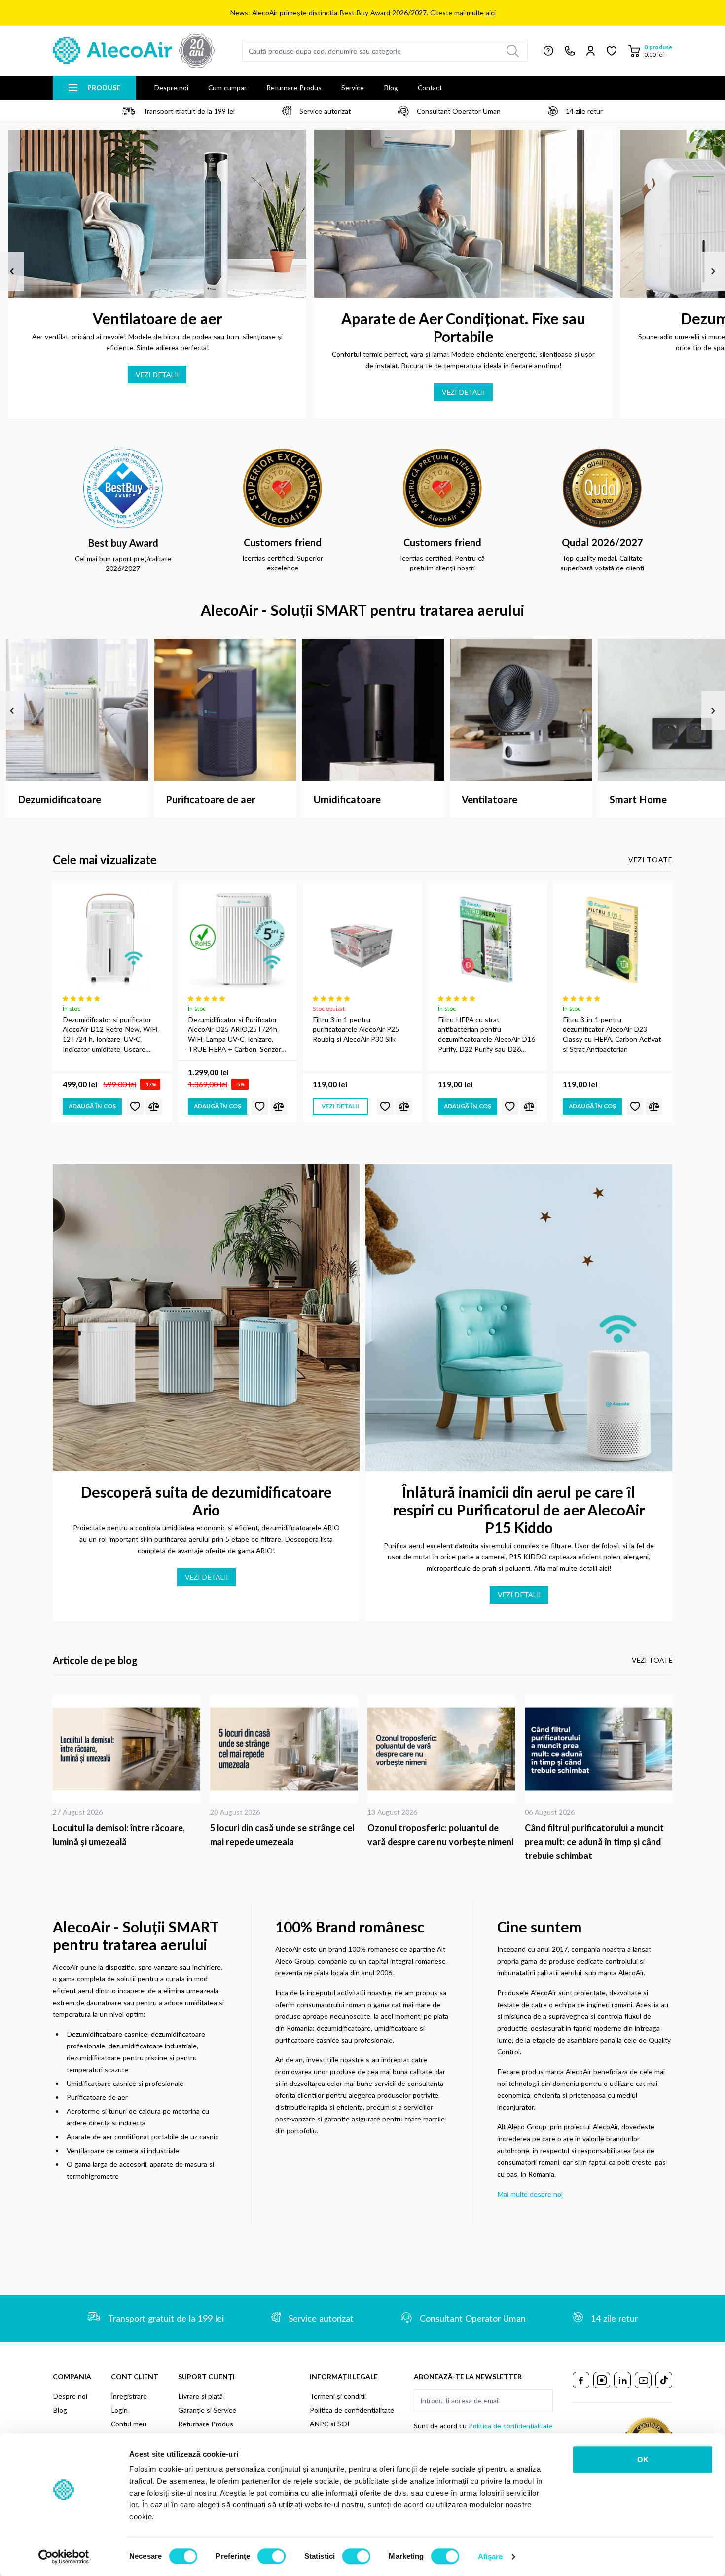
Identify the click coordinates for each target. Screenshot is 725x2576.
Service (353, 88)
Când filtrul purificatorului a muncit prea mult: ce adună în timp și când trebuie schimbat (594, 1842)
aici (491, 13)
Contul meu (129, 2424)
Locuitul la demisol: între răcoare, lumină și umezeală (119, 1835)
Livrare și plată (200, 2396)
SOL (344, 2424)
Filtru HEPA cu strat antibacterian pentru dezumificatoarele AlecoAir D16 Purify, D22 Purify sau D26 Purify (487, 1035)
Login (119, 2410)
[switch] (272, 2556)
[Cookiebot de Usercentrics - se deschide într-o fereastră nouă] (64, 2557)
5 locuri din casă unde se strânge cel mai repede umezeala (282, 1835)
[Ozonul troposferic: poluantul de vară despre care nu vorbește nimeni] (441, 1749)
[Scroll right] (713, 271)
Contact (430, 88)
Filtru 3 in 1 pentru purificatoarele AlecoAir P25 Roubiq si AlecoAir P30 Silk (356, 1029)
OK (643, 2459)
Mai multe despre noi (530, 2194)
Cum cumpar (227, 88)
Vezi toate (650, 859)
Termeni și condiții (338, 2396)
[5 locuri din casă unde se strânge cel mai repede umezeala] (284, 1749)
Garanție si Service (207, 2410)
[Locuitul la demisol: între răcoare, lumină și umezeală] (127, 1749)
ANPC (319, 2424)
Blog (391, 88)
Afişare (490, 2557)
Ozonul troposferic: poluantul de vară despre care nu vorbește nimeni (440, 1835)
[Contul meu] (591, 51)
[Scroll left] (12, 271)
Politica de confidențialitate (352, 2410)
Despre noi (171, 88)
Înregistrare (129, 2396)
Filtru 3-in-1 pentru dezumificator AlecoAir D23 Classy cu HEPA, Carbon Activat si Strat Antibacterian (612, 1034)
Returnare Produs (294, 88)
